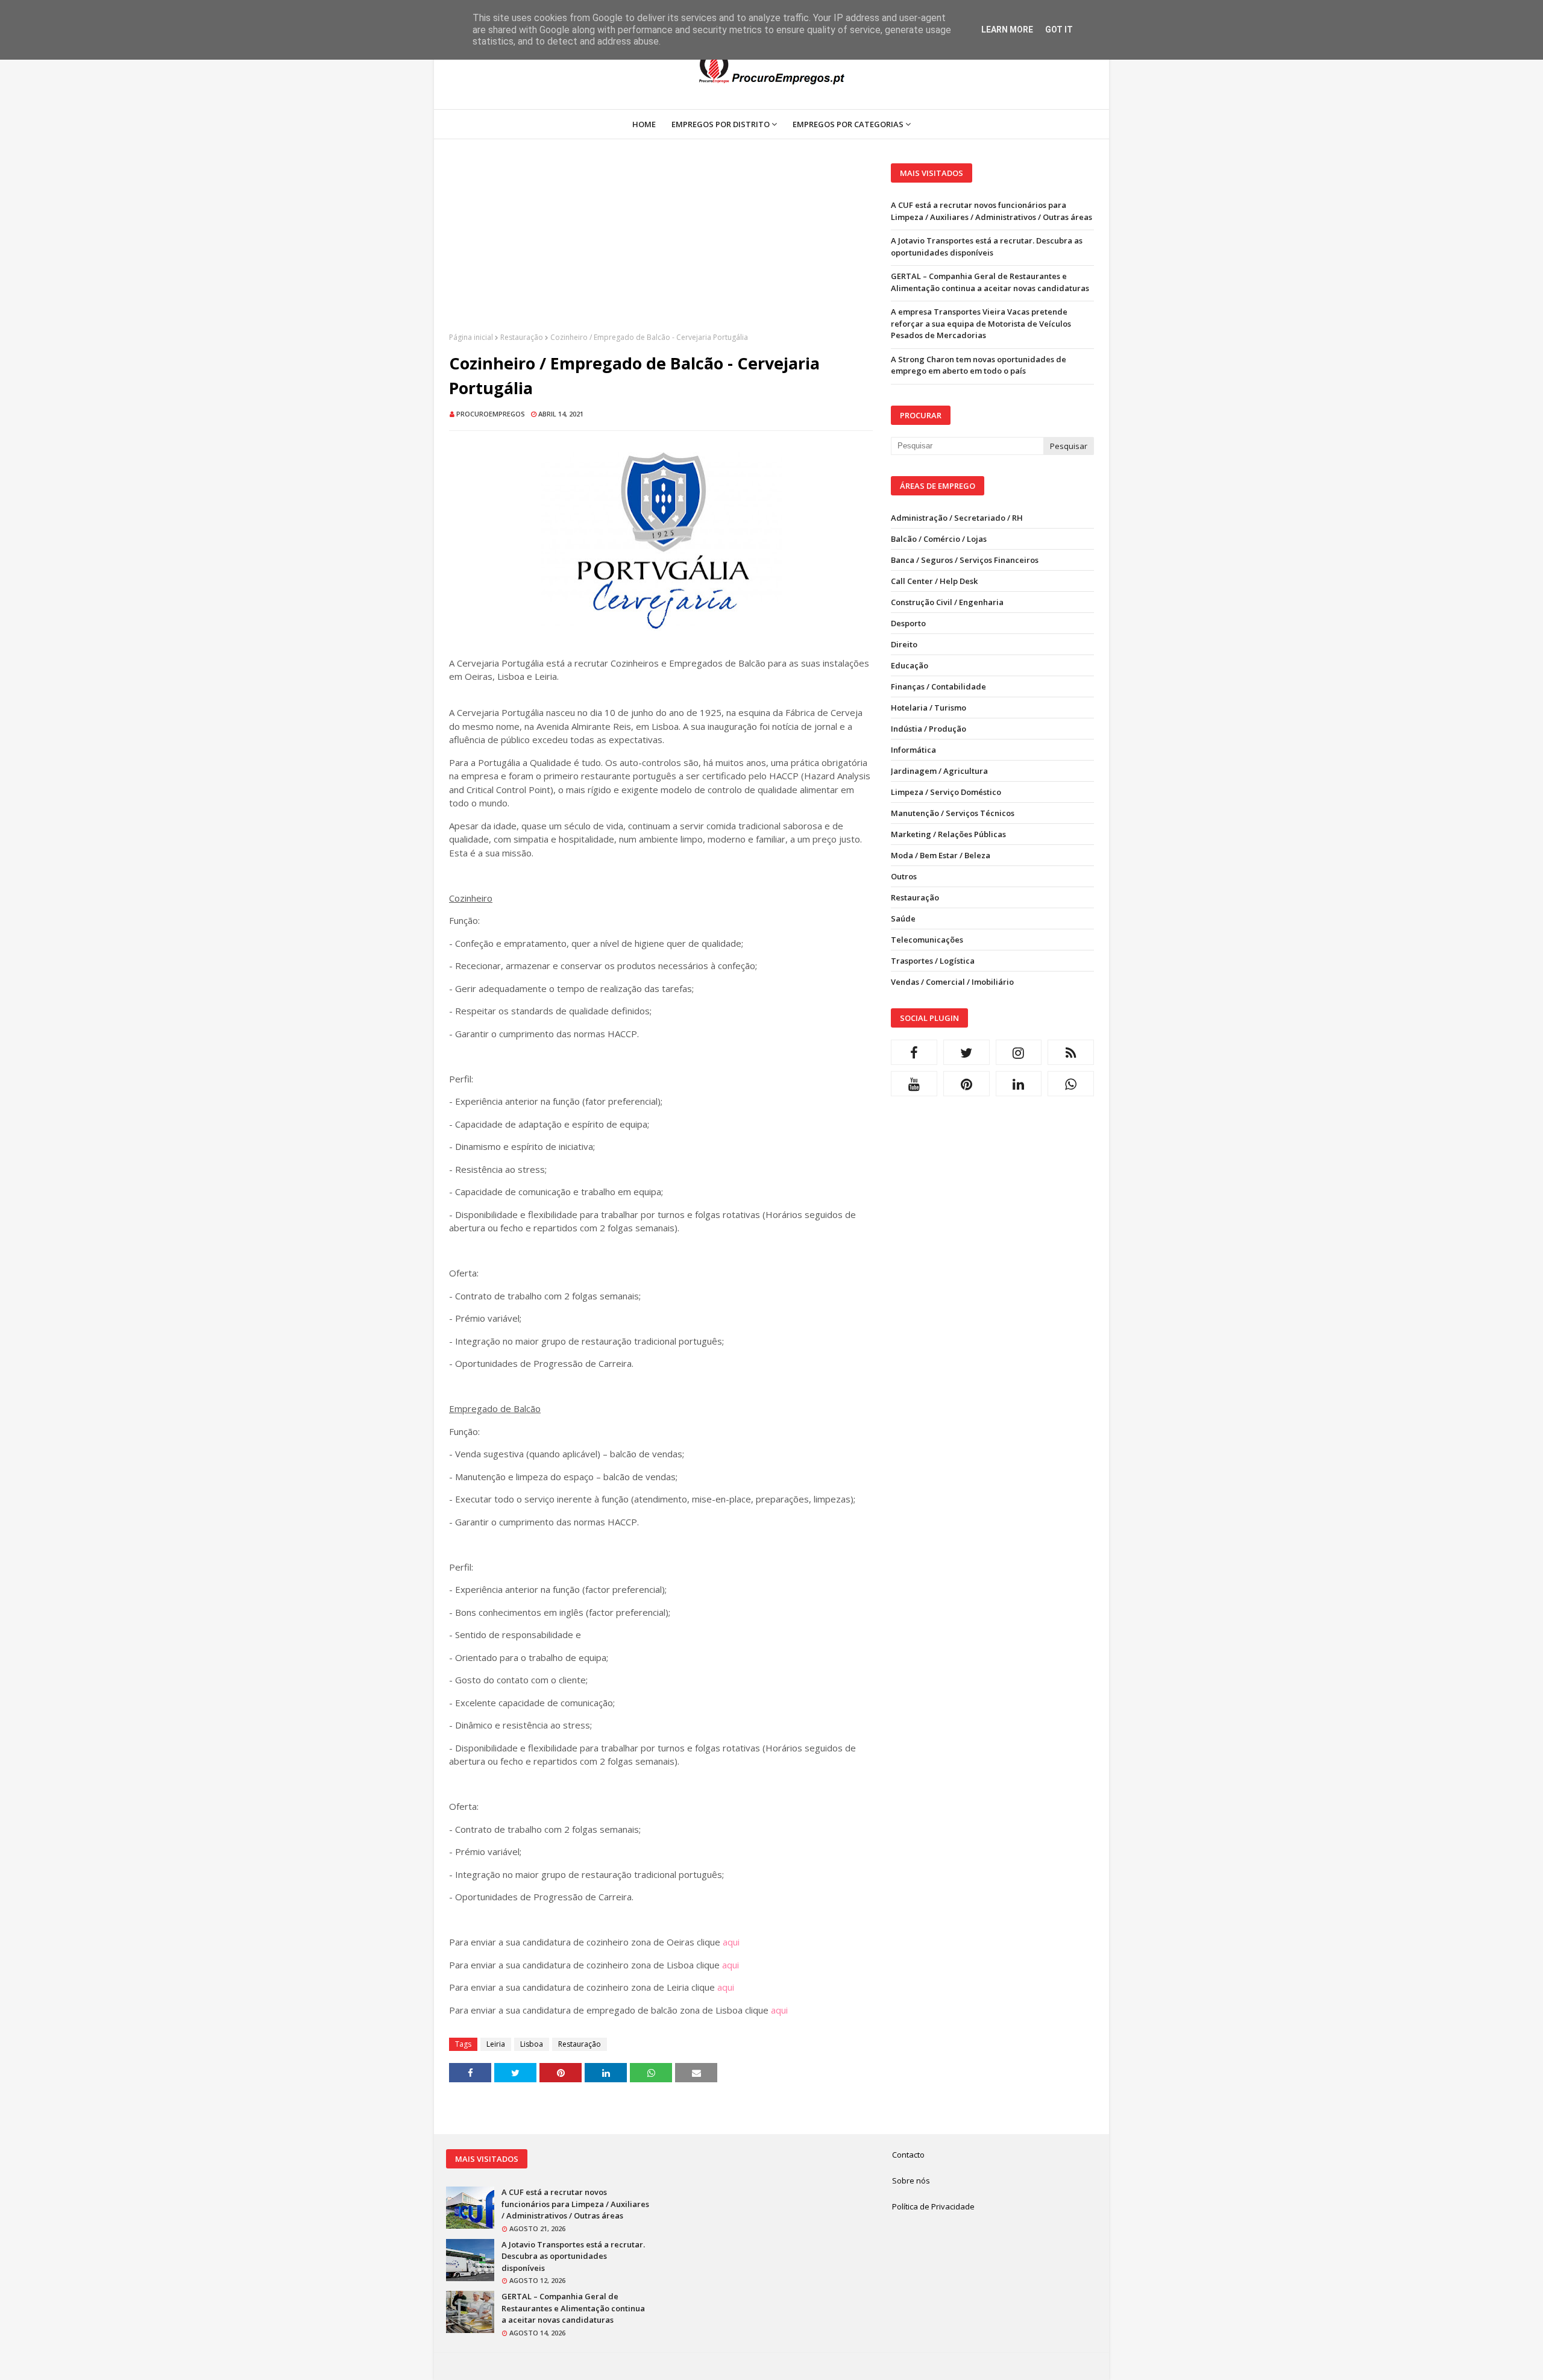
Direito (904, 644)
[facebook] (914, 1052)
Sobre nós (911, 2181)
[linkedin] (1019, 1084)
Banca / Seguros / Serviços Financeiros (965, 560)
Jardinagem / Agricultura (939, 771)
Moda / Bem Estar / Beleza (941, 855)
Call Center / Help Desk (934, 581)
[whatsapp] (1071, 1084)
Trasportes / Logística (933, 961)
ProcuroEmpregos (491, 414)
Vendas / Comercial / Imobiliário (952, 982)
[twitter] (966, 1052)
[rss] (1071, 1052)
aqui (731, 1942)
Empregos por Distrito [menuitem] (721, 124)
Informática (913, 750)
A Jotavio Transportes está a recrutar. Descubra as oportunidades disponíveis (987, 246)
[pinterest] (966, 1084)
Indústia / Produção (929, 729)
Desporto (908, 623)
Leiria (496, 2044)
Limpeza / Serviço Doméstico (946, 792)
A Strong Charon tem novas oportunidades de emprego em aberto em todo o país (979, 365)
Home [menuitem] (644, 124)
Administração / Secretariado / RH (957, 518)
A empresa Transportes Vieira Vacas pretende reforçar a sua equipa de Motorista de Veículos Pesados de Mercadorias (981, 323)
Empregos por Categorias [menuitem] (848, 124)
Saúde (903, 918)
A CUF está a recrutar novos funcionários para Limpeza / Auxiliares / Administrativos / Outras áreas (991, 211)
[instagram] (1019, 1052)
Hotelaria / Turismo (929, 708)
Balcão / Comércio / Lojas (939, 539)
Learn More (1007, 30)
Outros (904, 876)
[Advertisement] (661, 248)
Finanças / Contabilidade (938, 686)
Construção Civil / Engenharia (947, 602)
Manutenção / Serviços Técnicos (953, 813)
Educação (910, 665)
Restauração (522, 337)
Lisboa (532, 2044)
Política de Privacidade (933, 2206)
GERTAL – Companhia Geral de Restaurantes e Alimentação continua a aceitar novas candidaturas (990, 282)
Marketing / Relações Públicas (948, 834)
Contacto (908, 2155)
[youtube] (914, 1084)
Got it (1059, 30)
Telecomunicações (927, 940)
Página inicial (471, 337)
